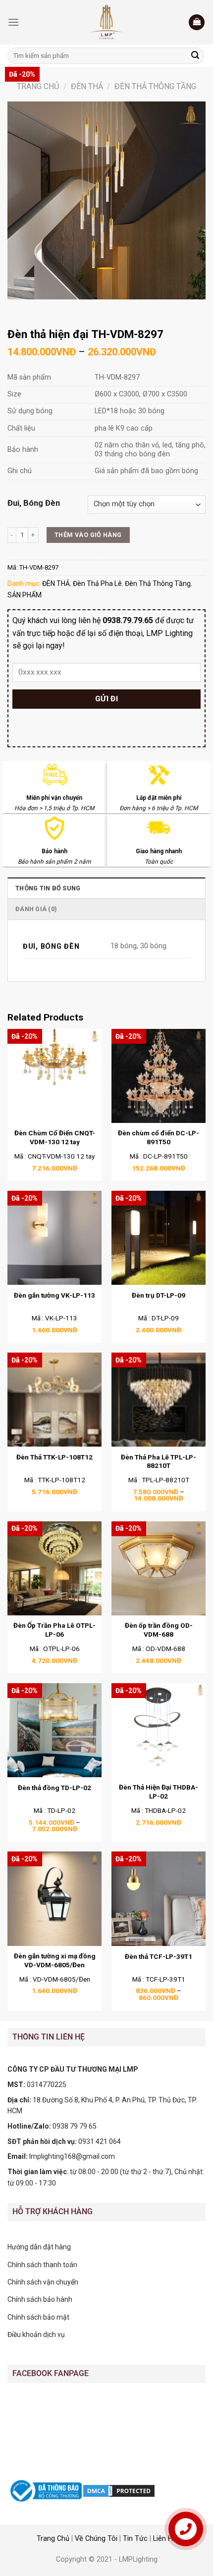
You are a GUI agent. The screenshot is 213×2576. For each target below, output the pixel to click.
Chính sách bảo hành (40, 2299)
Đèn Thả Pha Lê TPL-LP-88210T (159, 1461)
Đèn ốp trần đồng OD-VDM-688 (159, 1630)
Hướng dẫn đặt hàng (39, 2247)
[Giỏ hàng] (197, 23)
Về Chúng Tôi (96, 2539)
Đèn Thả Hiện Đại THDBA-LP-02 (159, 1792)
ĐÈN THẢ (87, 86)
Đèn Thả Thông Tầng (155, 86)
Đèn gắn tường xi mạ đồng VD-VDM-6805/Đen (55, 1960)
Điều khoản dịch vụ (36, 2334)
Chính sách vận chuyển (43, 2282)
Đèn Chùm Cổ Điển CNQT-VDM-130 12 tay (55, 1137)
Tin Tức (135, 2539)
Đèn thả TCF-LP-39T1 (159, 1956)
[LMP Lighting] (106, 22)
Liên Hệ (165, 2539)
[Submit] (195, 56)
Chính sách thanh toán (42, 2265)
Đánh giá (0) (36, 909)
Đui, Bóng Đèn (34, 503)
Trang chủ (38, 86)
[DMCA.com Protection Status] (119, 2490)
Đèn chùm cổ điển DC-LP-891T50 (159, 1137)
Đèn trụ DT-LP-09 (159, 1295)
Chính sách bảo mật (38, 2317)
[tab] (106, 888)
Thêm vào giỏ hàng (88, 535)
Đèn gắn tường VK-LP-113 (54, 1295)
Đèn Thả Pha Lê (97, 583)
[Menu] (13, 22)
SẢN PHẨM (25, 595)
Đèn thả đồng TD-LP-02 (54, 1788)
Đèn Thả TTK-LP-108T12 (54, 1457)
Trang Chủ (53, 2539)
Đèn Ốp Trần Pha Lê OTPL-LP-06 (54, 1630)
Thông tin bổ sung (48, 888)
